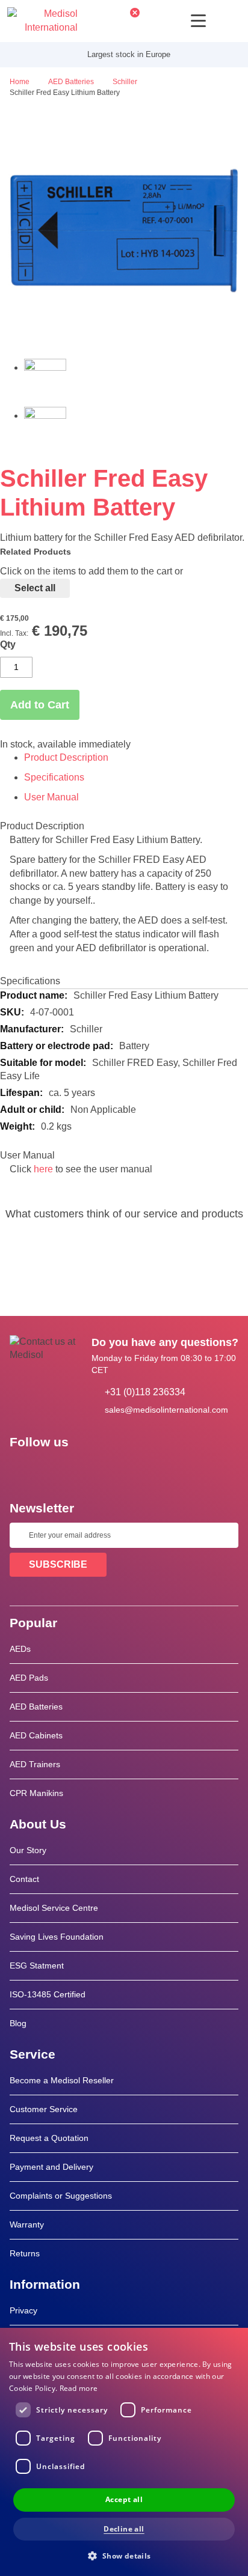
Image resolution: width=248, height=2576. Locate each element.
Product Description (66, 757)
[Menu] (198, 21)
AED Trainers (35, 1764)
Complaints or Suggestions (61, 2196)
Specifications (54, 777)
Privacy (23, 2310)
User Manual (51, 797)
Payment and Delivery (51, 2167)
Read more (79, 2388)
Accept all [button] (124, 2499)
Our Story (28, 1850)
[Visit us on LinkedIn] (57, 1469)
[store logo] (42, 21)
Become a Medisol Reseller (62, 2080)
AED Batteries (36, 1707)
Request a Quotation (49, 2138)
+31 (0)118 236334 (145, 1392)
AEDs (20, 1649)
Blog (18, 2023)
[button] (124, 2555)
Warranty (27, 2224)
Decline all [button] (124, 2529)
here (43, 1169)
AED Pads (29, 1678)
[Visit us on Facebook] (22, 1469)
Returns (25, 2253)
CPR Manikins (36, 1793)
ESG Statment (37, 1965)
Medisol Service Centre (54, 1908)
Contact (24, 1879)
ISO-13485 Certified (48, 1994)
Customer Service (44, 2109)
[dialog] (124, 2452)
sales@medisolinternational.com (166, 1410)
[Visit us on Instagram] (92, 1469)
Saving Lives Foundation (57, 1937)
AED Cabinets (36, 1735)
